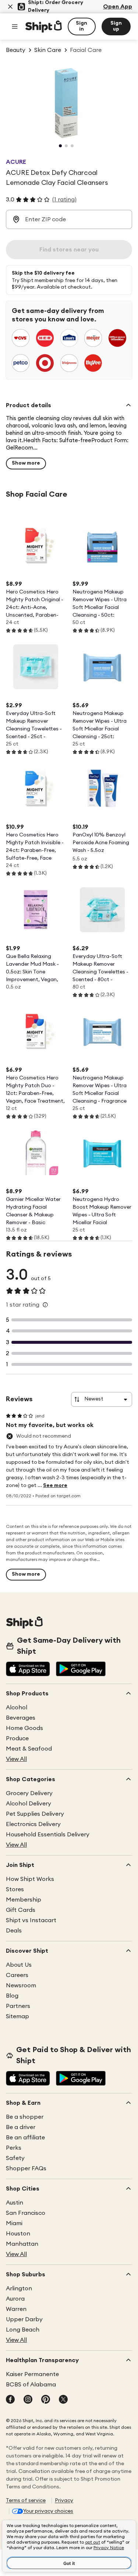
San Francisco (26, 2213)
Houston (18, 2234)
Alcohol (17, 1708)
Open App (118, 7)
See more (55, 1486)
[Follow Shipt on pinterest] (46, 2400)
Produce (17, 1738)
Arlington (19, 2288)
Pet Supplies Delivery (35, 1814)
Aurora (15, 2299)
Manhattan (22, 2244)
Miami (14, 2223)
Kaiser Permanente (32, 2374)
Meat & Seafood (29, 1749)
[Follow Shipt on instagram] (28, 2400)
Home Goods (24, 1728)
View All (16, 1759)
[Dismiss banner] (10, 7)
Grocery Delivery (29, 1793)
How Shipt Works (30, 1879)
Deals (14, 1931)
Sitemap (17, 2016)
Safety (15, 2158)
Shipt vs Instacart (31, 1920)
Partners (18, 2006)
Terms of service (26, 2501)
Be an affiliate (25, 2138)
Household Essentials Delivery (48, 1835)
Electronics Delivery (33, 1824)
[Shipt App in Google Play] (81, 1670)
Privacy (64, 2501)
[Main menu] (15, 27)
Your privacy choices (48, 2511)
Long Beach (23, 2330)
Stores (15, 1889)
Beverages (21, 1718)
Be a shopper (25, 2117)
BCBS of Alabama (31, 2385)
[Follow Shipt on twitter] (63, 2400)
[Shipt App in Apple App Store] (28, 1670)
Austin (15, 2203)
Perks (14, 2148)
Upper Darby (24, 2319)
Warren (16, 2309)
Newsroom (21, 1985)
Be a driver (21, 2127)
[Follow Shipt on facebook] (10, 2400)
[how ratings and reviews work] (45, 1305)
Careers (17, 1975)
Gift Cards (21, 1910)
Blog (12, 1996)
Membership (24, 1900)
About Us (19, 1965)
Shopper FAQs (26, 2168)
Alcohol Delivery (29, 1804)
